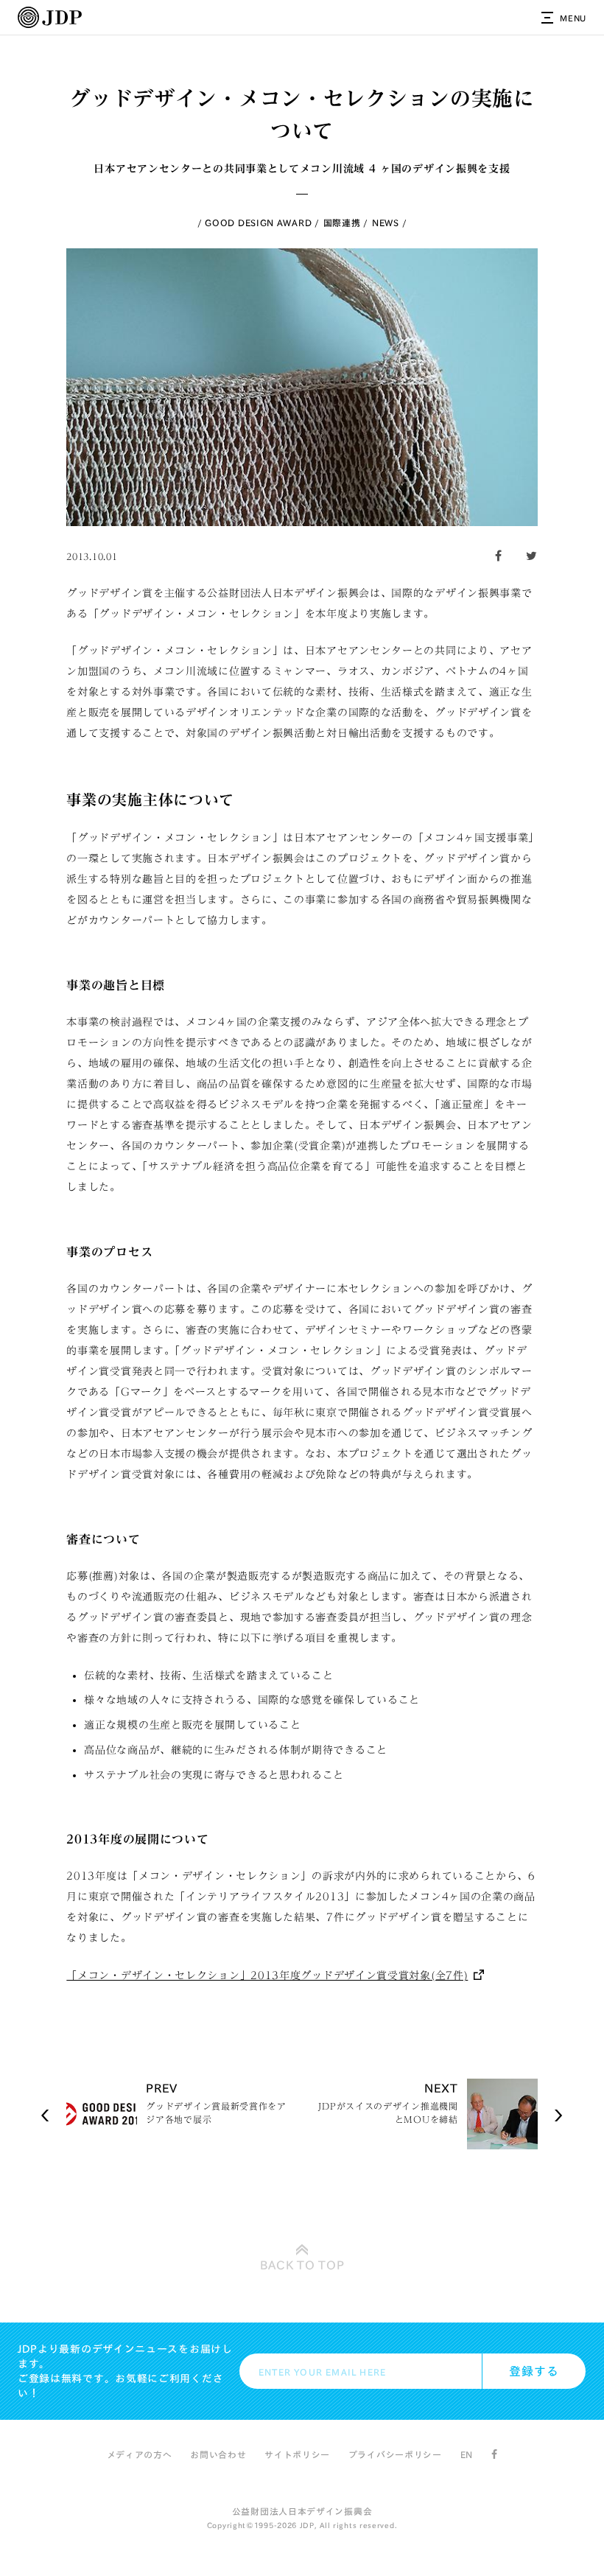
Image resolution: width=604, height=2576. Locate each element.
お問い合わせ (218, 2454)
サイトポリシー (297, 2454)
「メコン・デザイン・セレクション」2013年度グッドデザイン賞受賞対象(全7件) (267, 1975)
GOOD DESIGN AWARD (258, 223)
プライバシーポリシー (395, 2454)
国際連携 (342, 223)
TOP (302, 2265)
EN (467, 2454)
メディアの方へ (140, 2454)
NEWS (386, 223)
